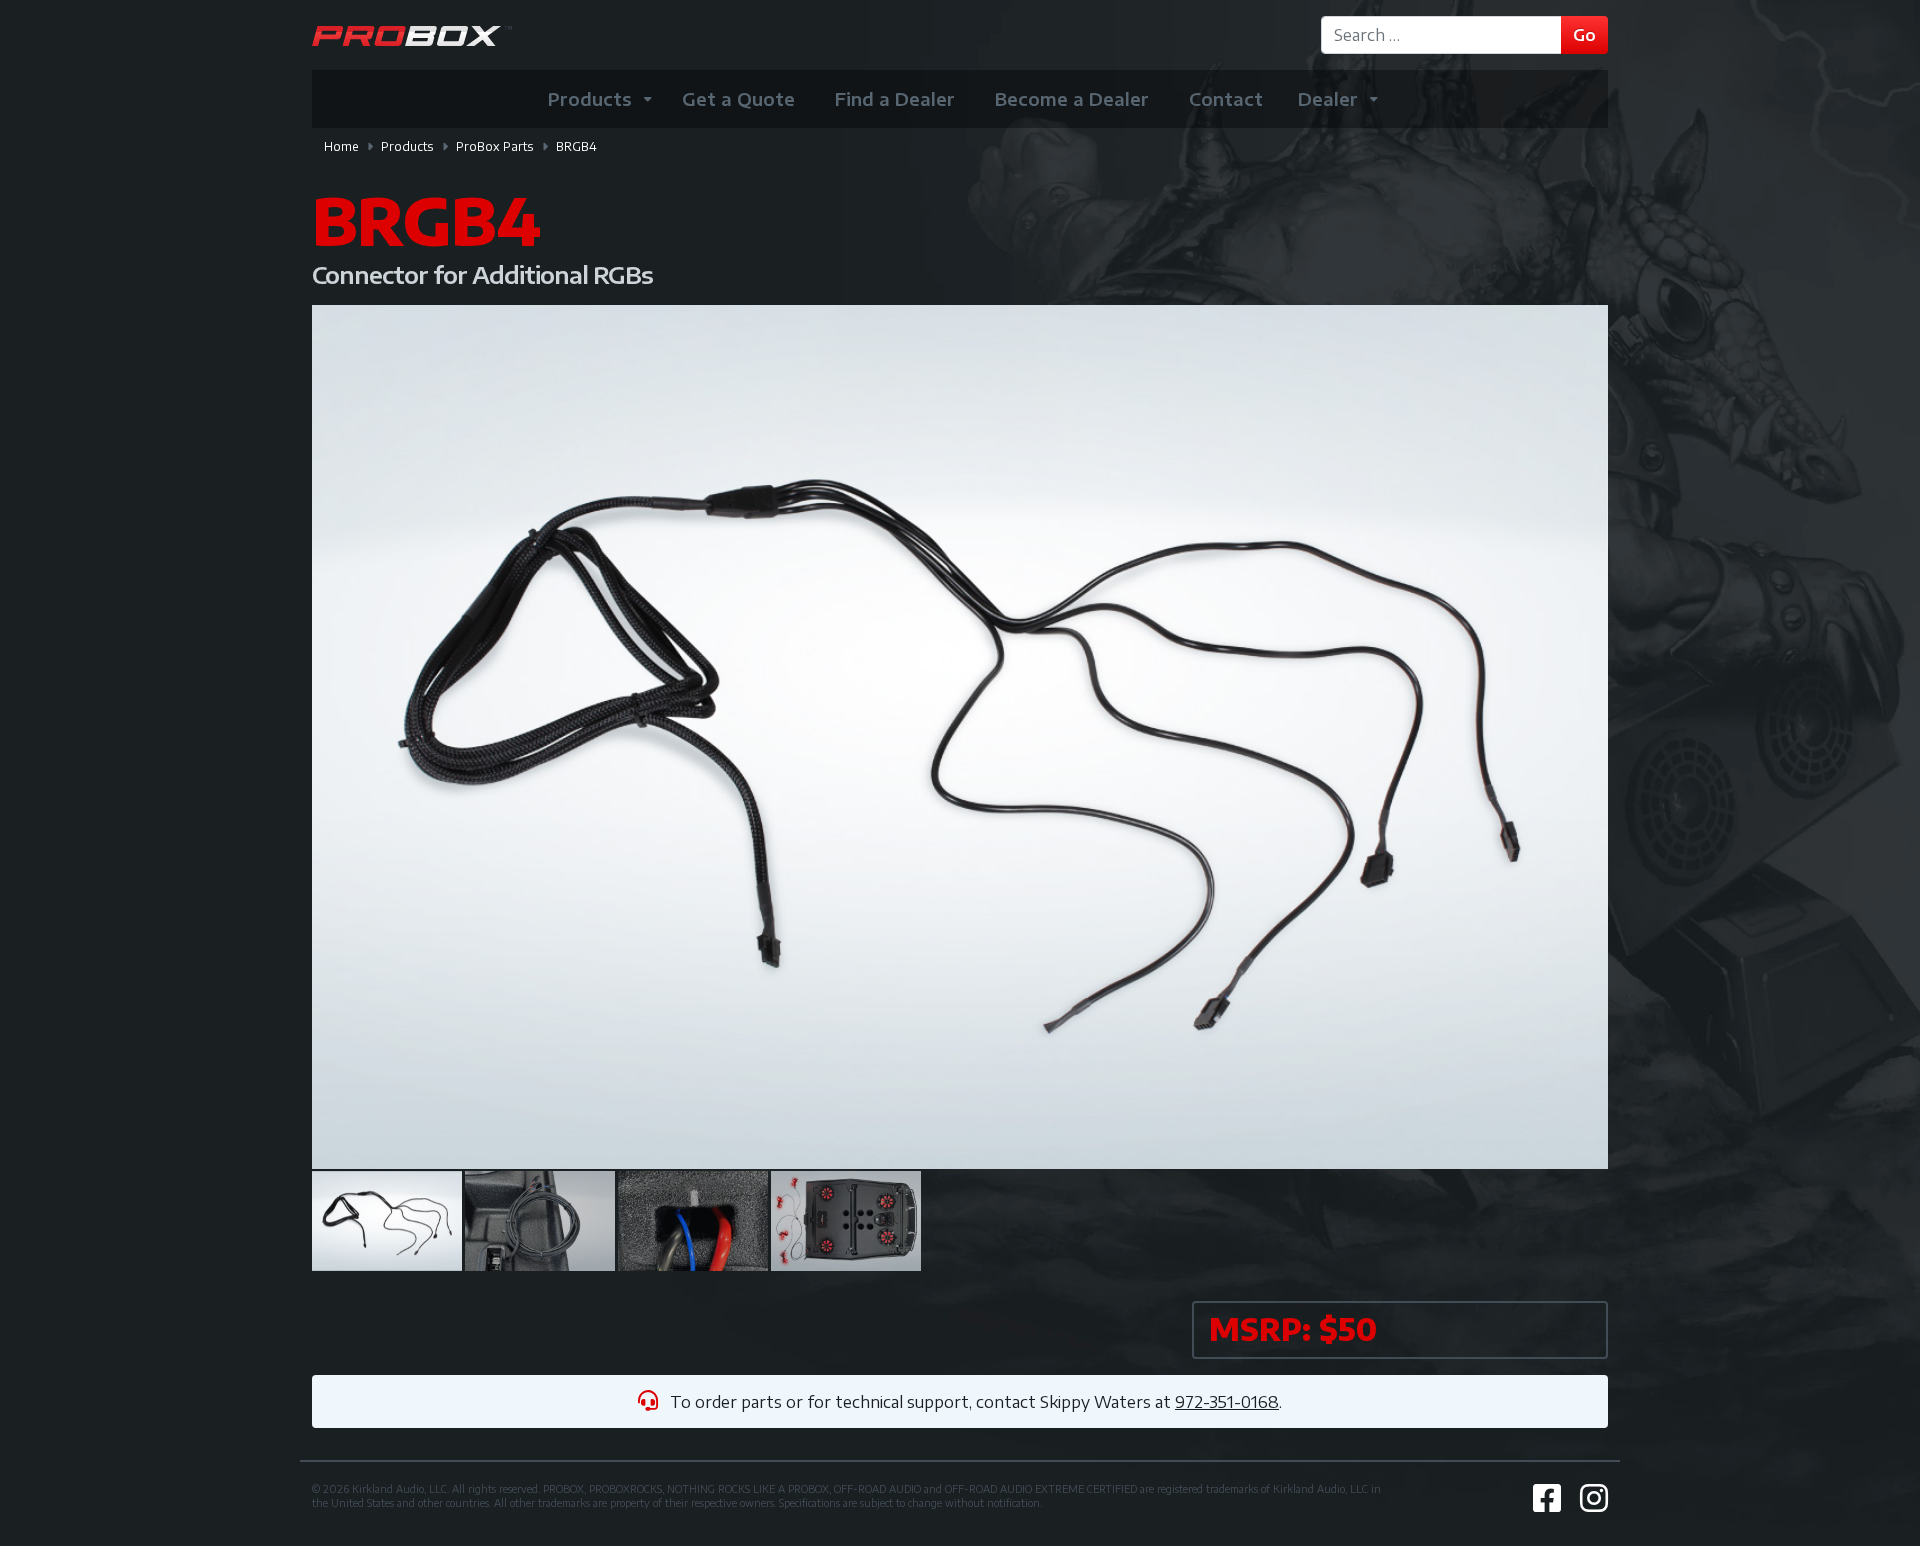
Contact (1226, 98)
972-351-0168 (1227, 1402)
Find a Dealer (895, 98)
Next (1568, 737)
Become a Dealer (1072, 98)
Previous (352, 737)
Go (1584, 35)
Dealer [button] (1328, 98)
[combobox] (1444, 35)
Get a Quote (738, 98)
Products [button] (590, 98)
